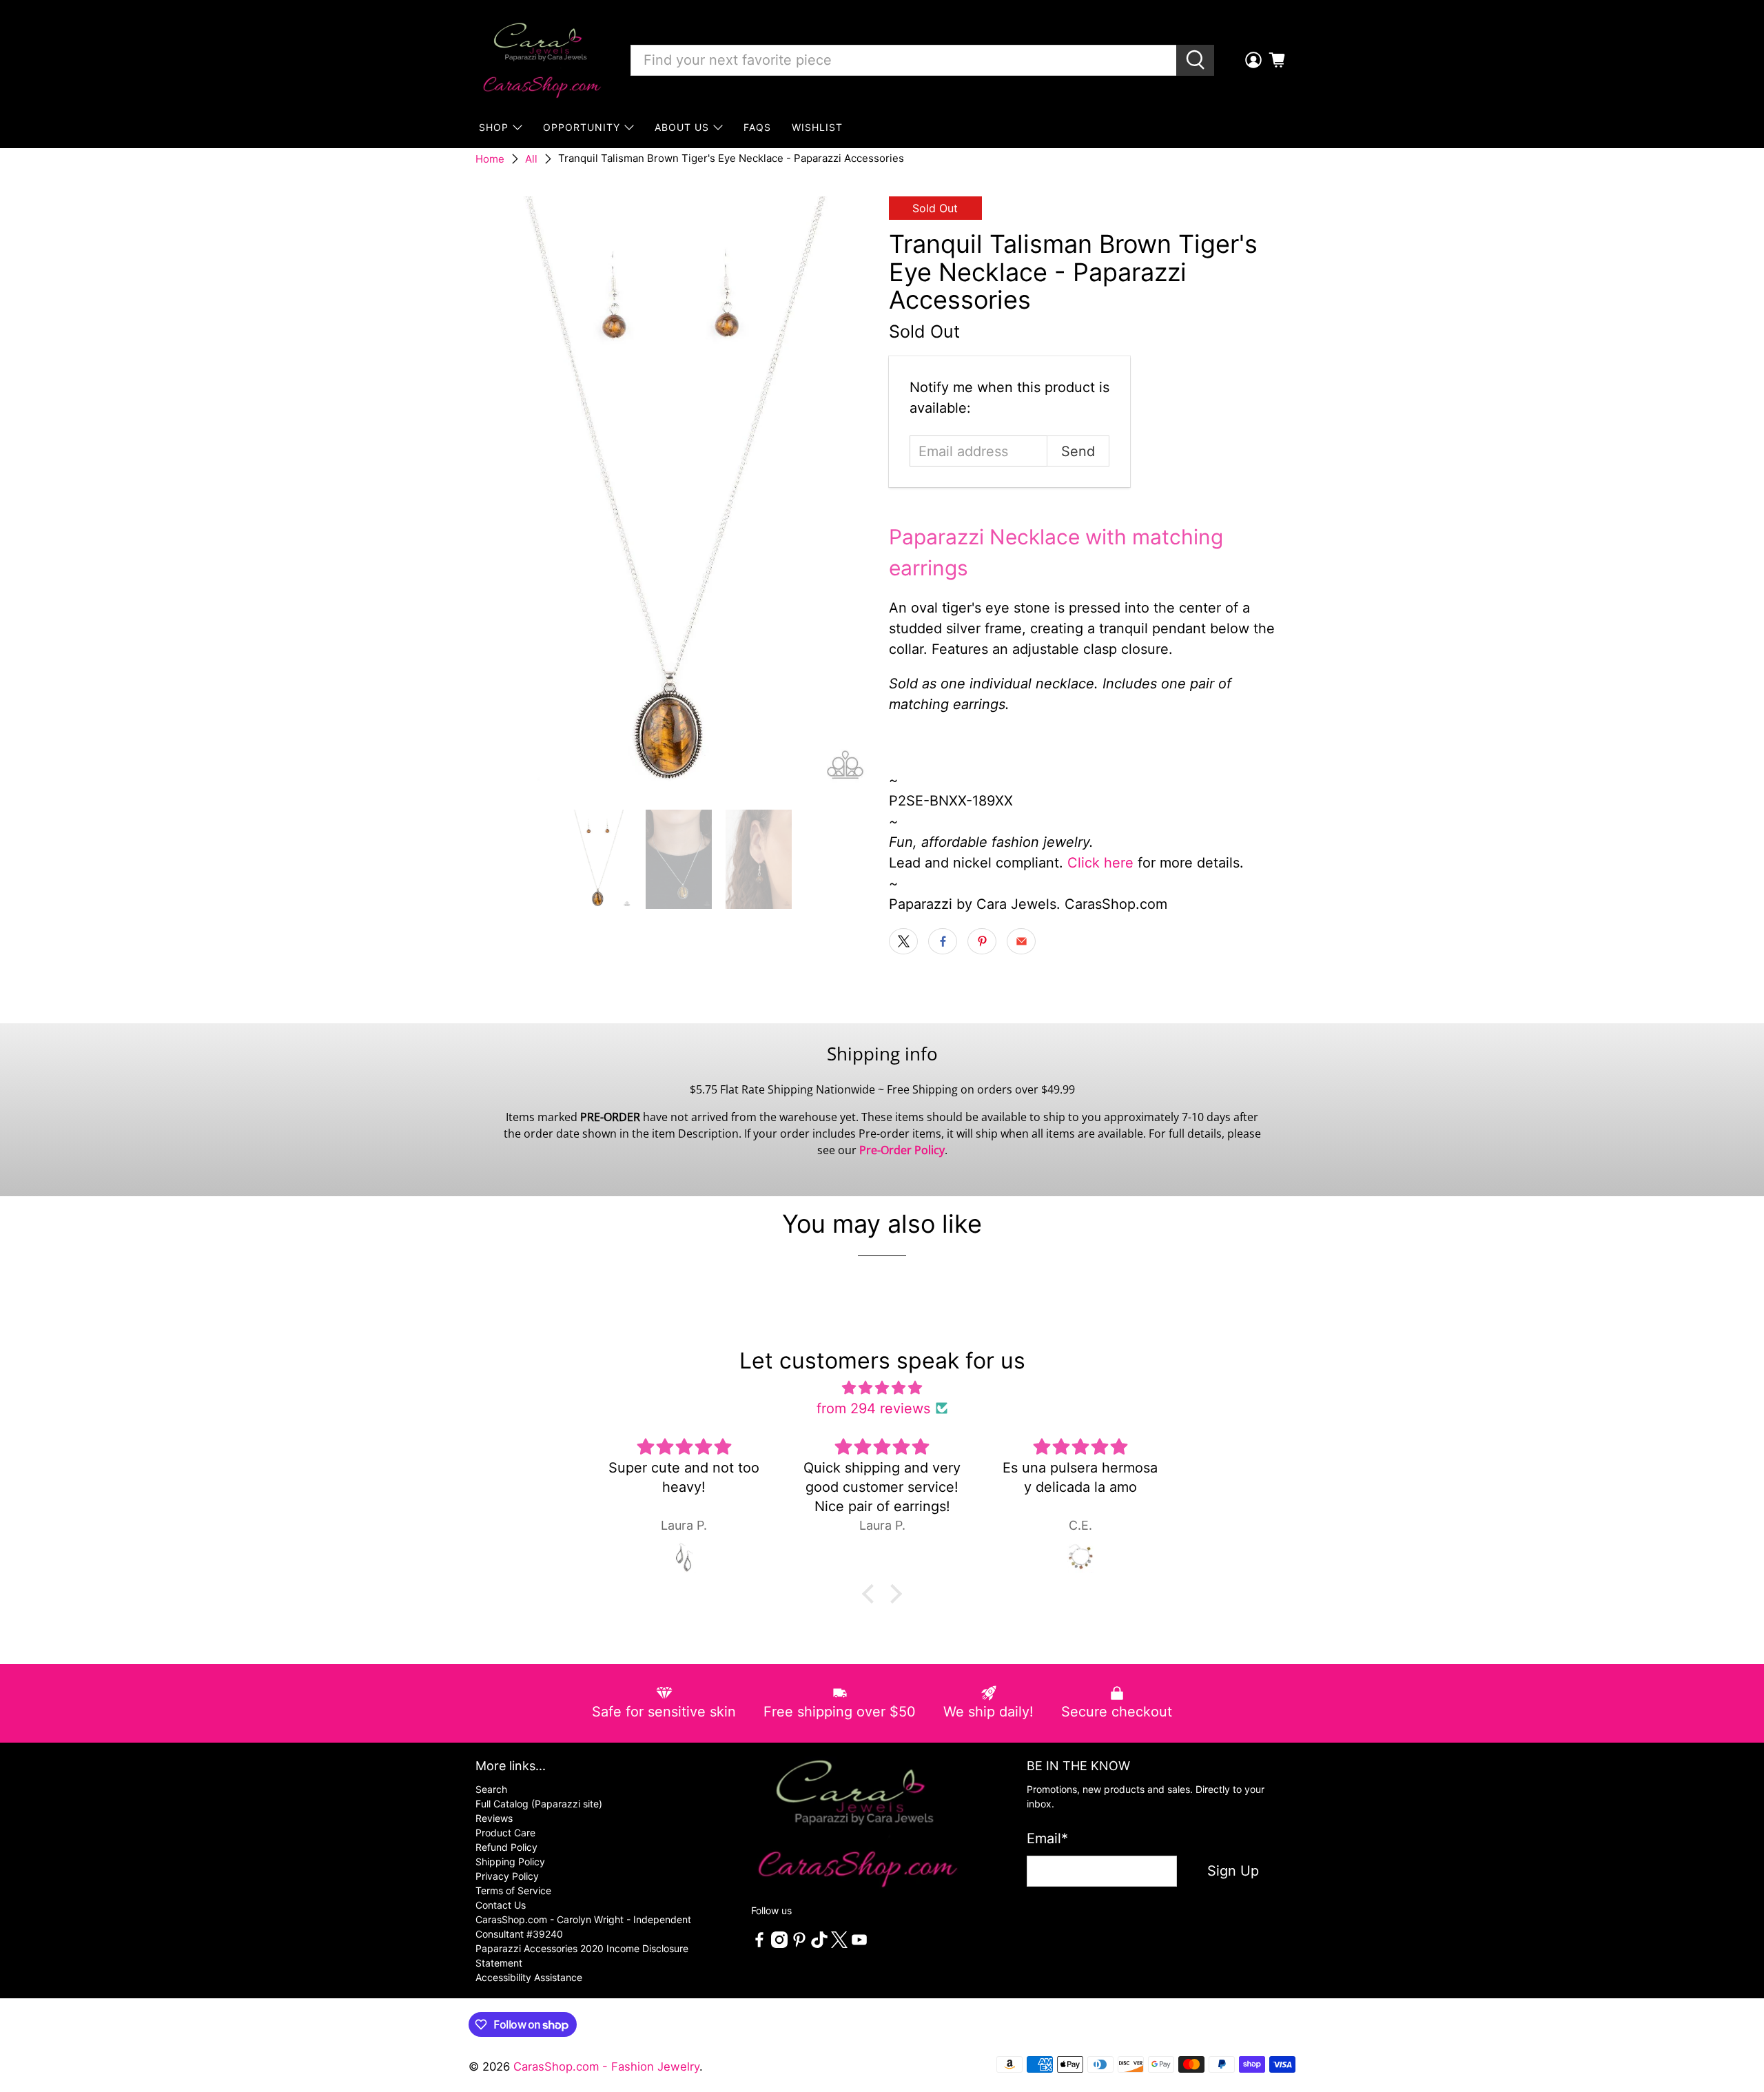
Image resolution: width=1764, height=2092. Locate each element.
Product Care (505, 1833)
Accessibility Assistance (529, 1977)
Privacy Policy (507, 1876)
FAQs (757, 127)
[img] (882, 1388)
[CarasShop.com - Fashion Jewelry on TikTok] (819, 1944)
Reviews (494, 1818)
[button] (872, 1594)
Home (490, 159)
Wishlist (817, 127)
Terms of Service (513, 1890)
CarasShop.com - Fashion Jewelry (606, 2067)
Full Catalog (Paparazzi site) (539, 1804)
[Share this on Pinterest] (982, 941)
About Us (682, 127)
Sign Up (1233, 1871)
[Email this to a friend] (1021, 941)
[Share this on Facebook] (943, 941)
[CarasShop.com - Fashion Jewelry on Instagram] (779, 1944)
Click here (1100, 863)
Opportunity (582, 127)
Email (1047, 1838)
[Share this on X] (903, 941)
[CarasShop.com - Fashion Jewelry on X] (839, 1944)
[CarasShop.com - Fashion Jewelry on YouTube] (859, 1944)
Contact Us (501, 1905)
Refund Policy (506, 1847)
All (531, 159)
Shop (494, 127)
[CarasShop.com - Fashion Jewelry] (541, 60)
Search (491, 1789)
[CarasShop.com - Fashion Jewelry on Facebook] (759, 1944)
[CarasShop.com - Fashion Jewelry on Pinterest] (799, 1944)
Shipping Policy (510, 1862)
